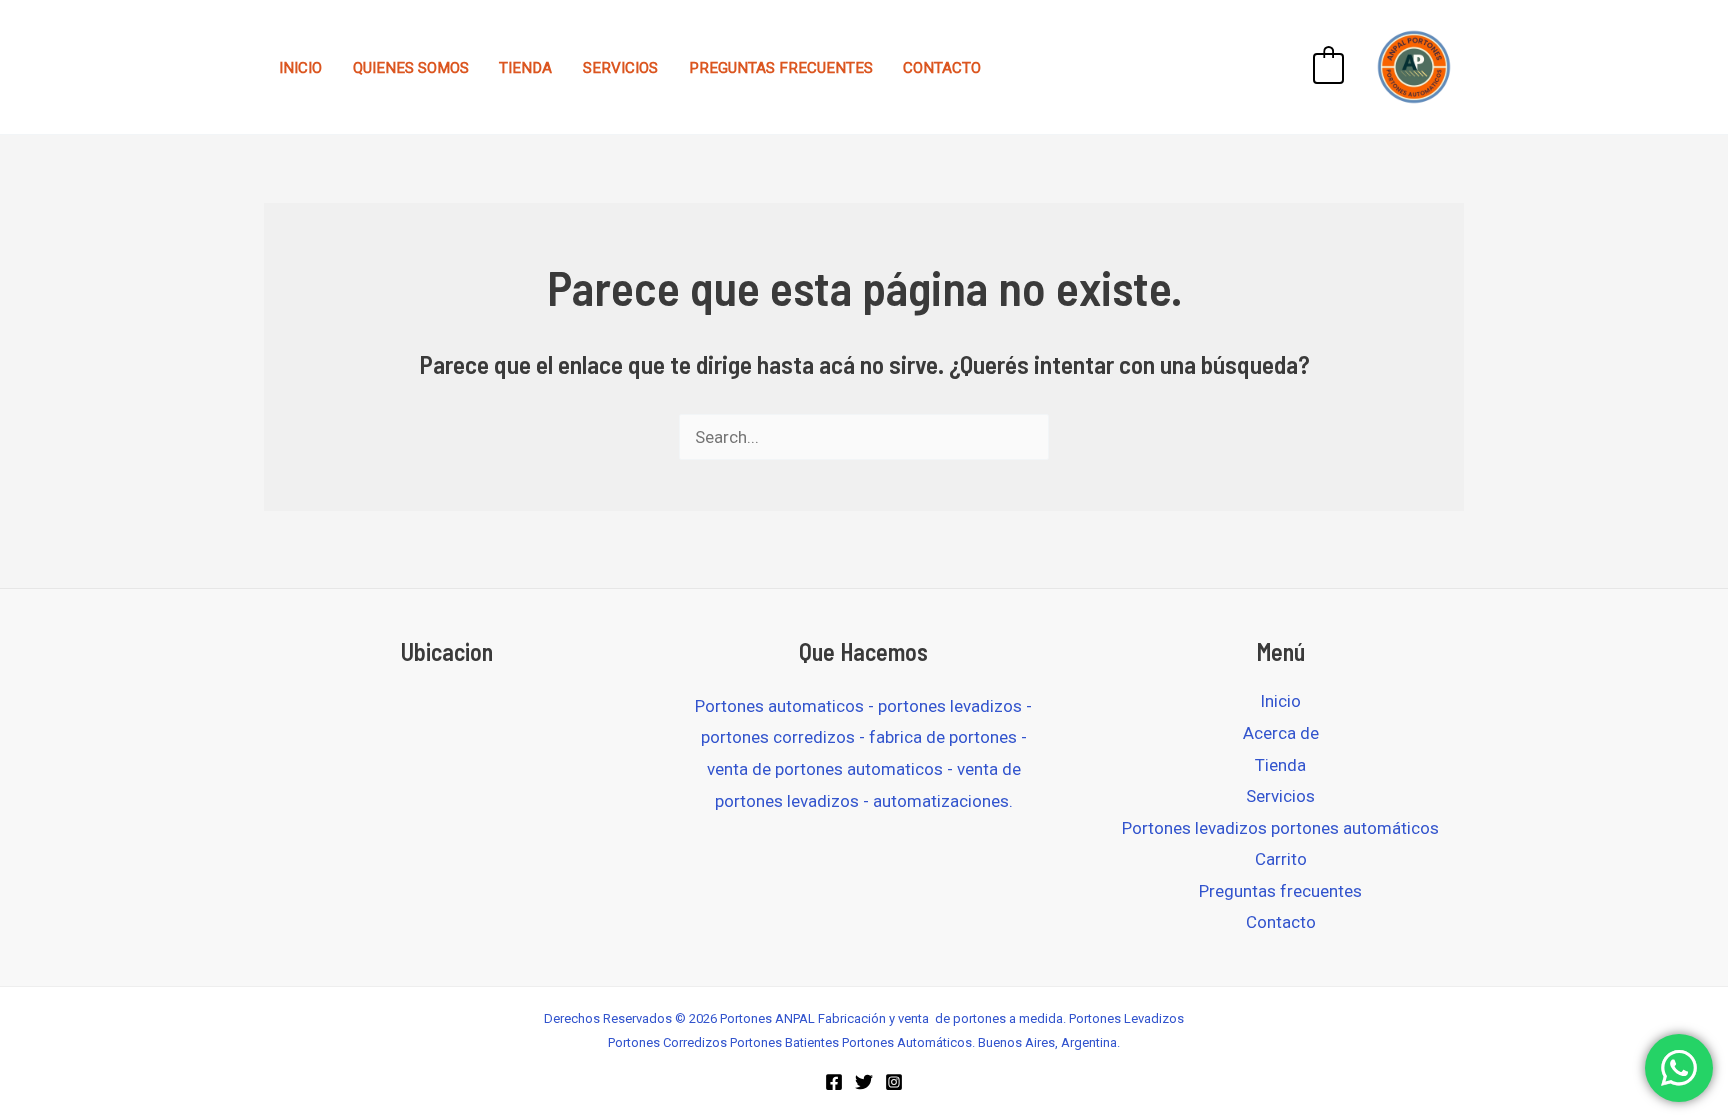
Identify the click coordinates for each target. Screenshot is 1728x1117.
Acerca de (1281, 733)
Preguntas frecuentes (781, 68)
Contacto (942, 68)
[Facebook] (834, 1082)
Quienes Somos (411, 68)
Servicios (620, 68)
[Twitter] (864, 1082)
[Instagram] (894, 1082)
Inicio (300, 68)
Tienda (525, 68)
